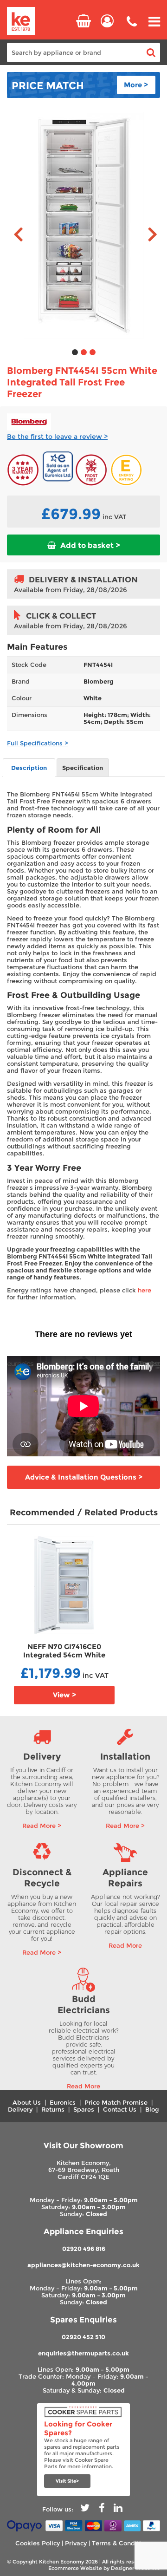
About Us (27, 2103)
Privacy (76, 2543)
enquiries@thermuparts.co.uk (83, 2353)
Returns (53, 2110)
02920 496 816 (84, 2249)
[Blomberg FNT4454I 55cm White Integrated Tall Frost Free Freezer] (83, 226)
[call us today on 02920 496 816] (132, 28)
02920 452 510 (83, 2337)
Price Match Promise (116, 2103)
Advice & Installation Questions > (84, 1477)
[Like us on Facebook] (102, 2509)
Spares (84, 2110)
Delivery (20, 2110)
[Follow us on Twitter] (85, 2509)
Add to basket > (89, 545)
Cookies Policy (38, 2543)
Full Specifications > (38, 743)
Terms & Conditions (122, 2543)
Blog (152, 2110)
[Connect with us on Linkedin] (118, 2509)
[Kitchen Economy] (21, 22)
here (145, 1290)
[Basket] (83, 21)
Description (29, 768)
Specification (83, 768)
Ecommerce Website (75, 2568)
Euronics (63, 2103)
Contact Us (120, 2110)
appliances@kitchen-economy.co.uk (83, 2265)
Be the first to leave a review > (57, 437)
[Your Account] (107, 21)
